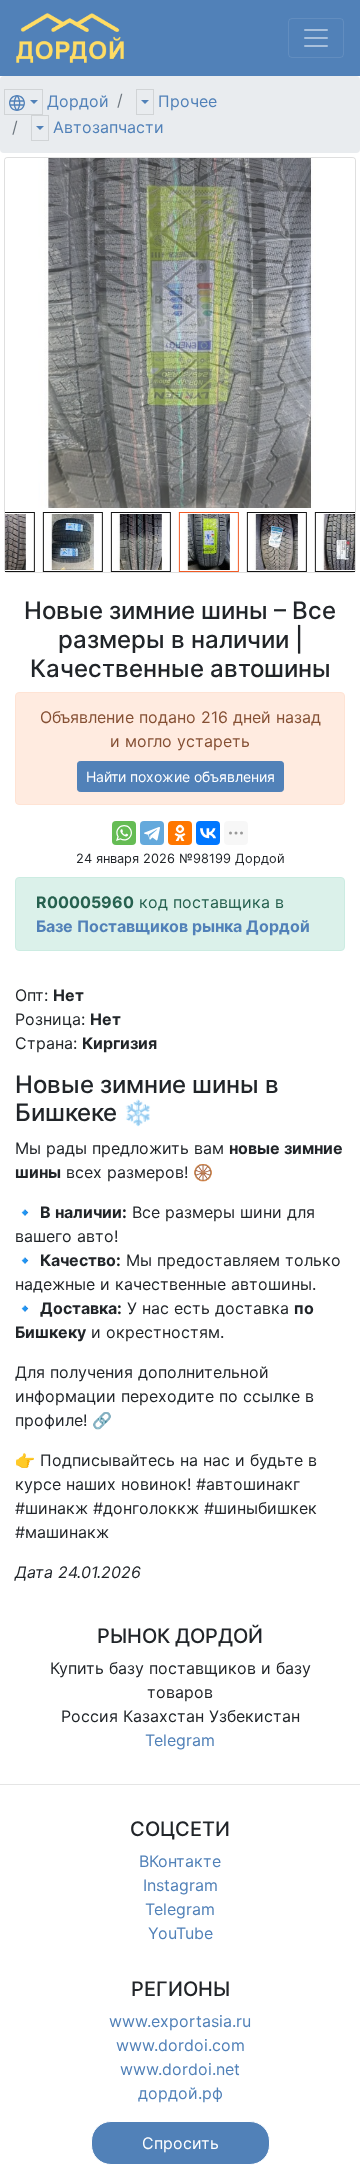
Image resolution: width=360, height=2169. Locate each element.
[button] (180, 2143)
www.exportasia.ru (180, 2021)
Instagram (180, 1885)
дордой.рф (180, 2093)
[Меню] (316, 38)
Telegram (180, 1740)
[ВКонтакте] (208, 833)
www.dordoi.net (180, 2069)
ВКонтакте (180, 1861)
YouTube (180, 1933)
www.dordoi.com (180, 2045)
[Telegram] (152, 833)
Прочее (187, 101)
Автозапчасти (108, 127)
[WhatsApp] (124, 833)
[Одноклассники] (180, 833)
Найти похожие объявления (180, 776)
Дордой (78, 101)
